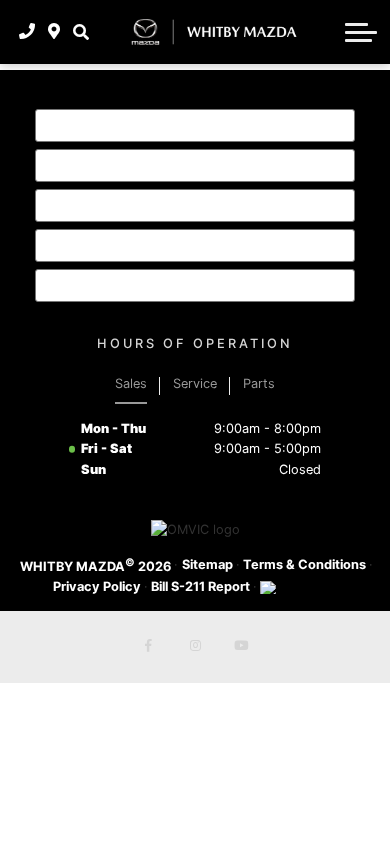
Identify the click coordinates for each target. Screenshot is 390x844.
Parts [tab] (259, 383)
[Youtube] (241, 647)
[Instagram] (195, 647)
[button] (80, 32)
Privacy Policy (97, 586)
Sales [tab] (131, 383)
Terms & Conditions (304, 564)
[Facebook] (149, 647)
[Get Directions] (54, 32)
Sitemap (207, 564)
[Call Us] (27, 32)
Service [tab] (195, 383)
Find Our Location (137, 245)
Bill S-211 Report (200, 586)
